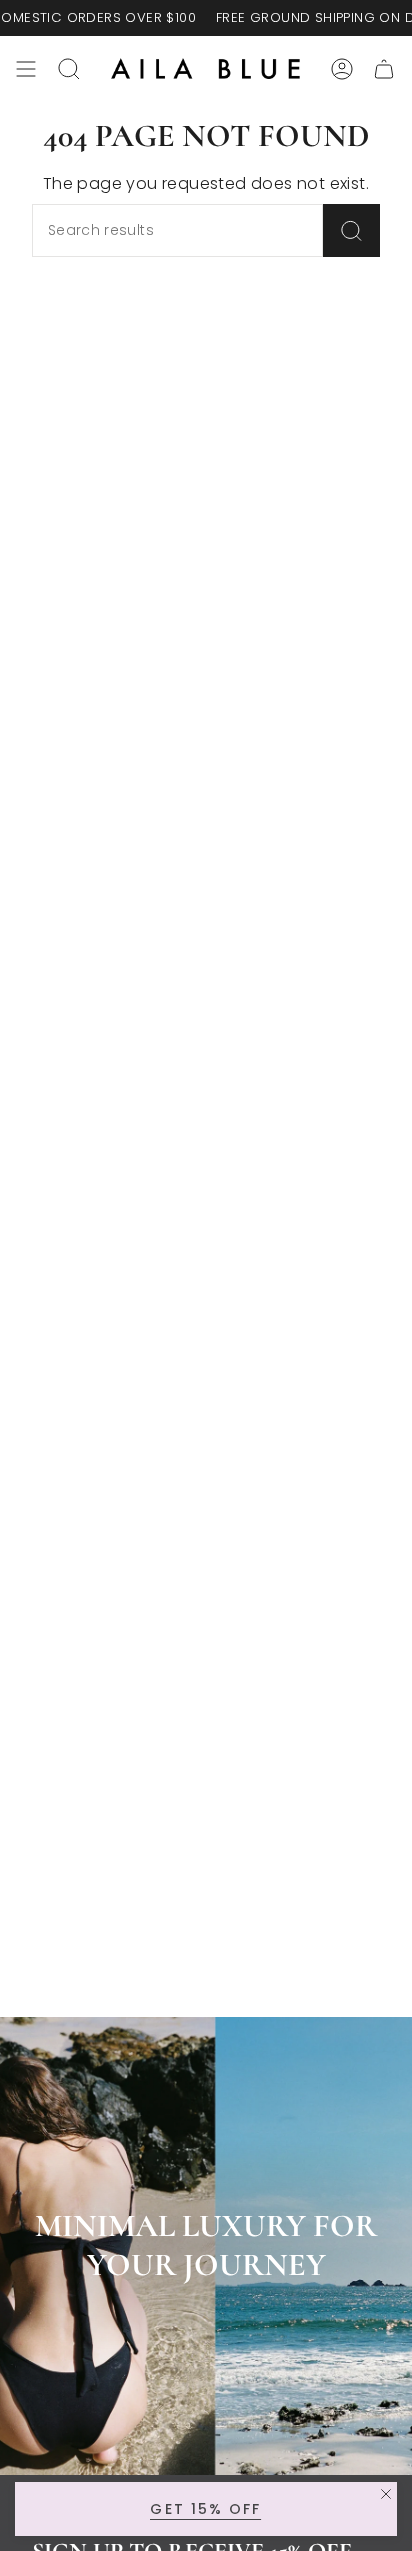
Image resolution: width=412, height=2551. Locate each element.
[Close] (386, 2494)
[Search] (351, 230)
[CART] (384, 69)
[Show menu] (26, 69)
